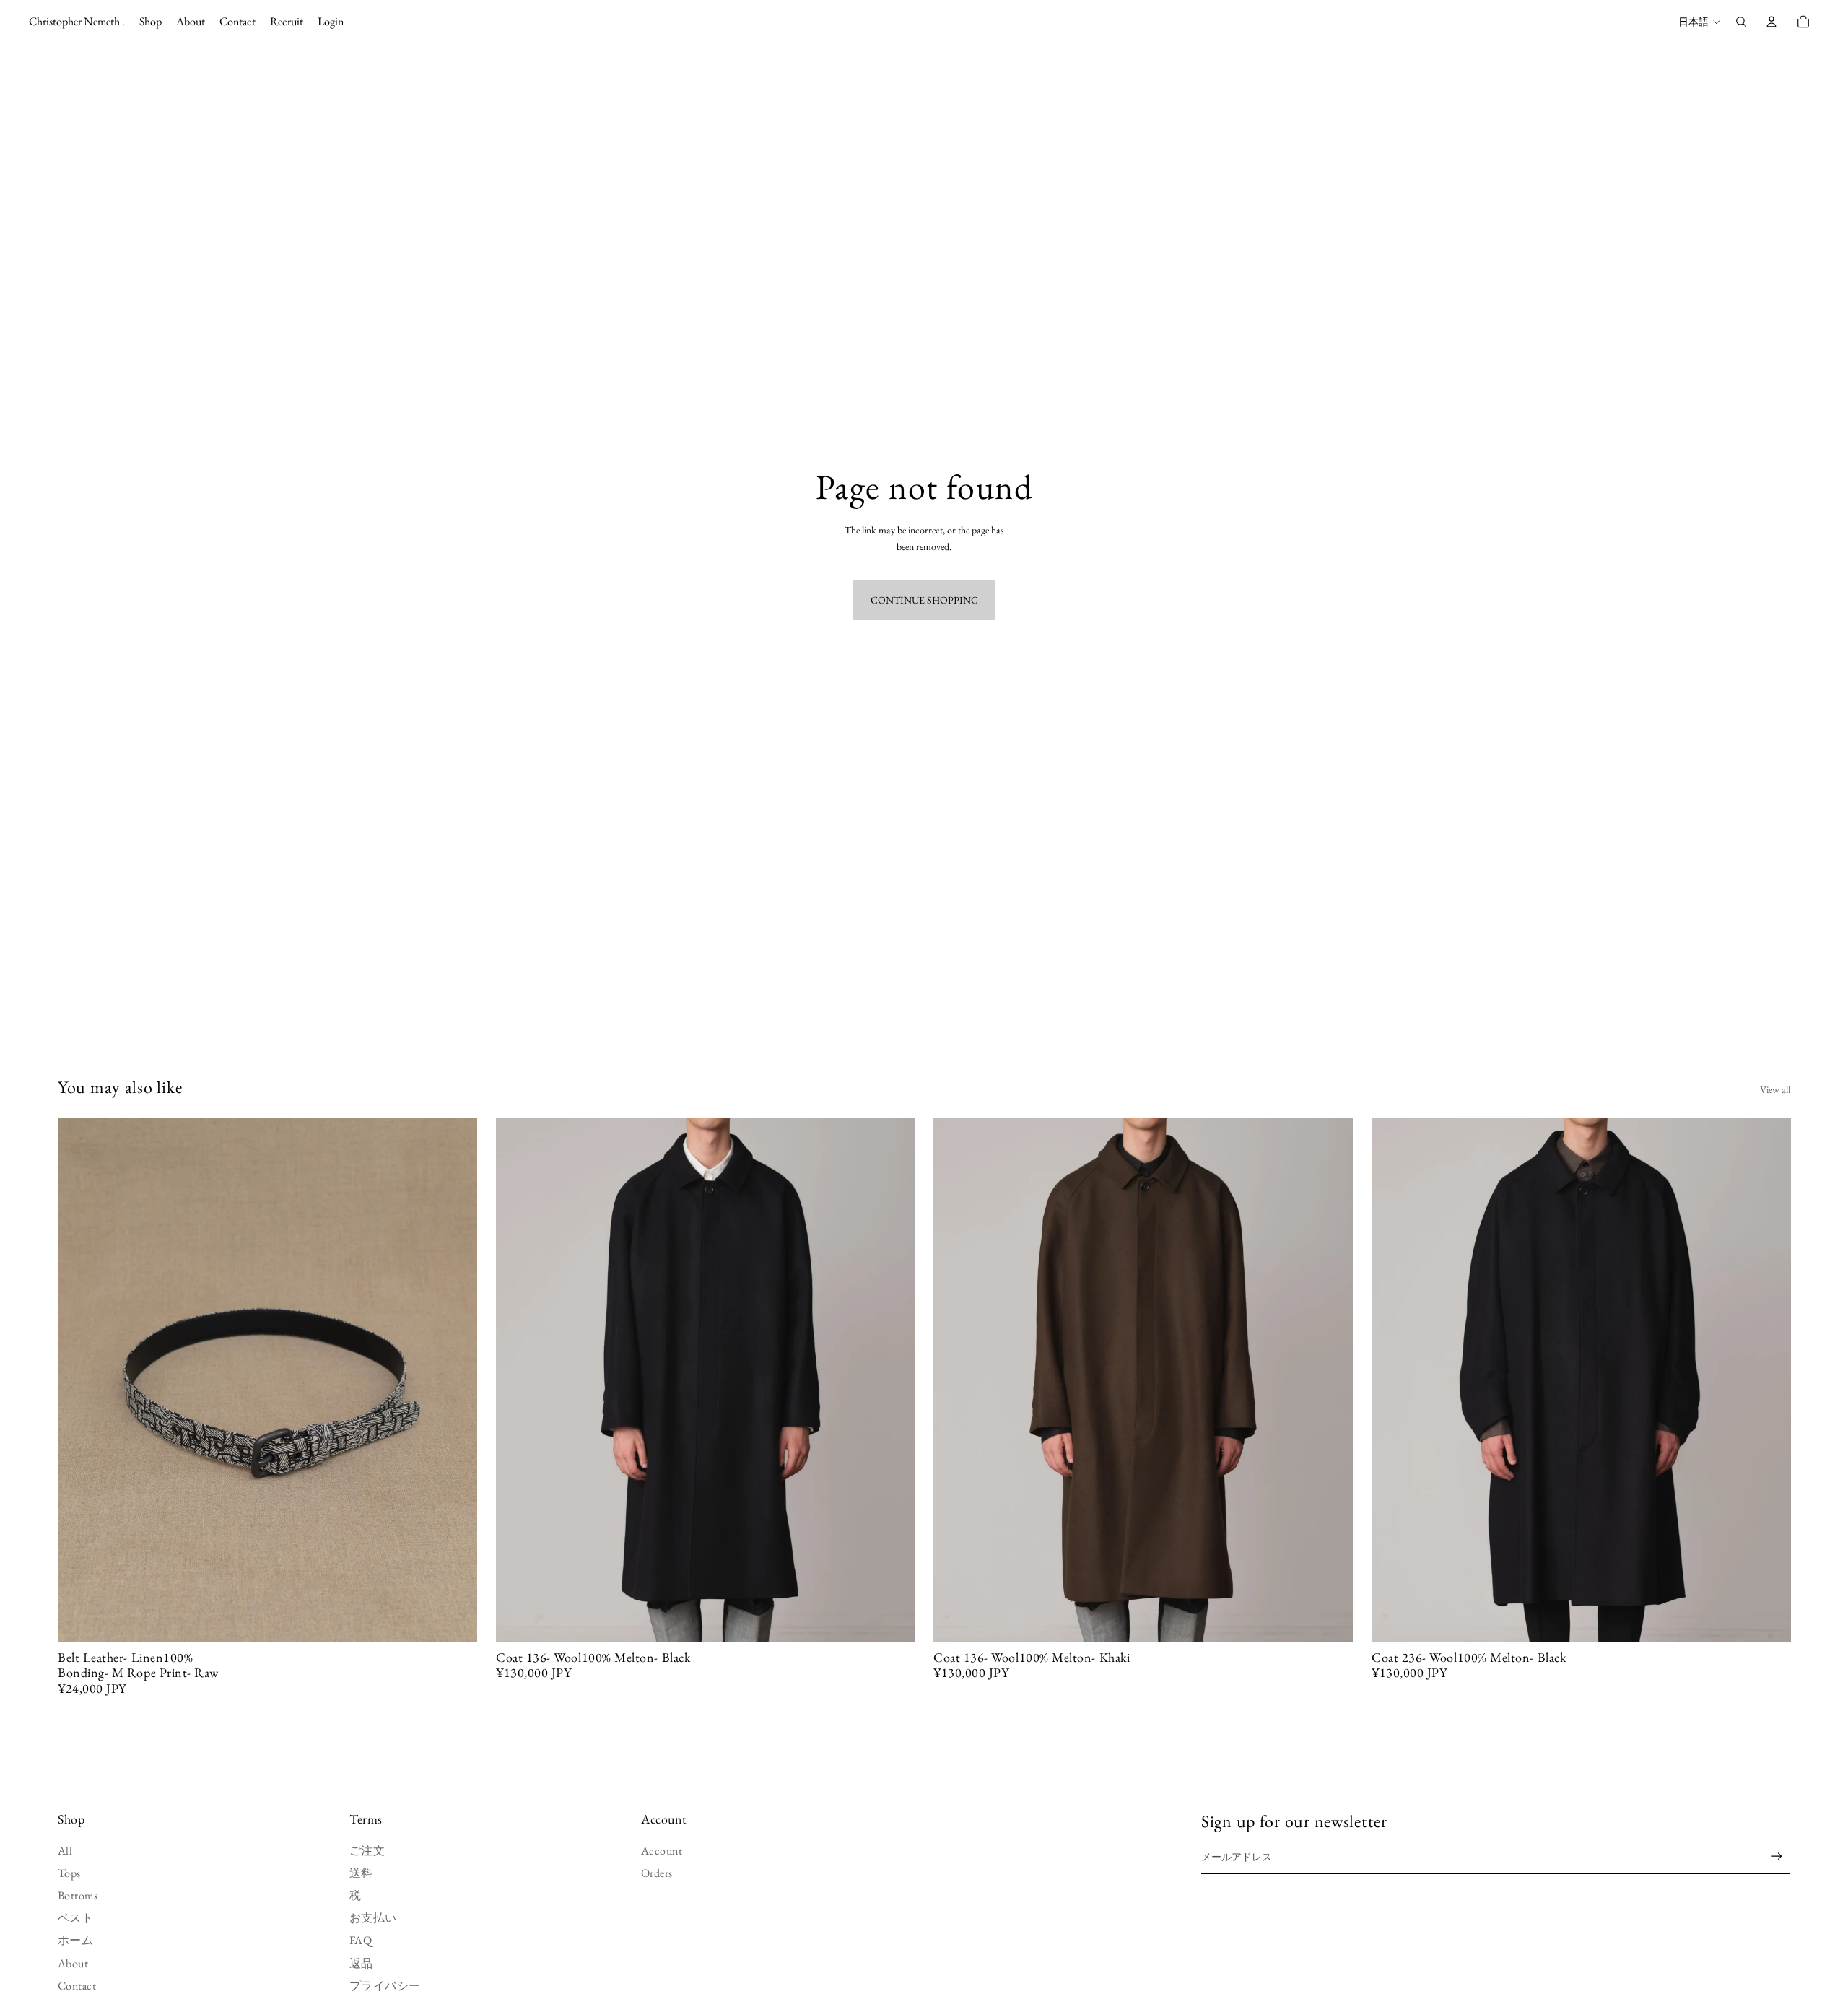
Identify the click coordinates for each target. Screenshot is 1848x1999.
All (65, 1851)
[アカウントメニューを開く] (1771, 22)
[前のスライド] (79, 1380)
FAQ (361, 1940)
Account (662, 1851)
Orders (657, 1873)
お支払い (373, 1918)
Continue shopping (924, 600)
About (73, 1963)
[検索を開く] (1741, 22)
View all (1775, 1089)
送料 (361, 1873)
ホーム (75, 1940)
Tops (69, 1873)
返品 (361, 1963)
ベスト (75, 1918)
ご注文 (367, 1851)
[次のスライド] (456, 1380)
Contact (77, 1986)
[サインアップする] (1777, 1856)
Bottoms (78, 1895)
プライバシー (385, 1986)
